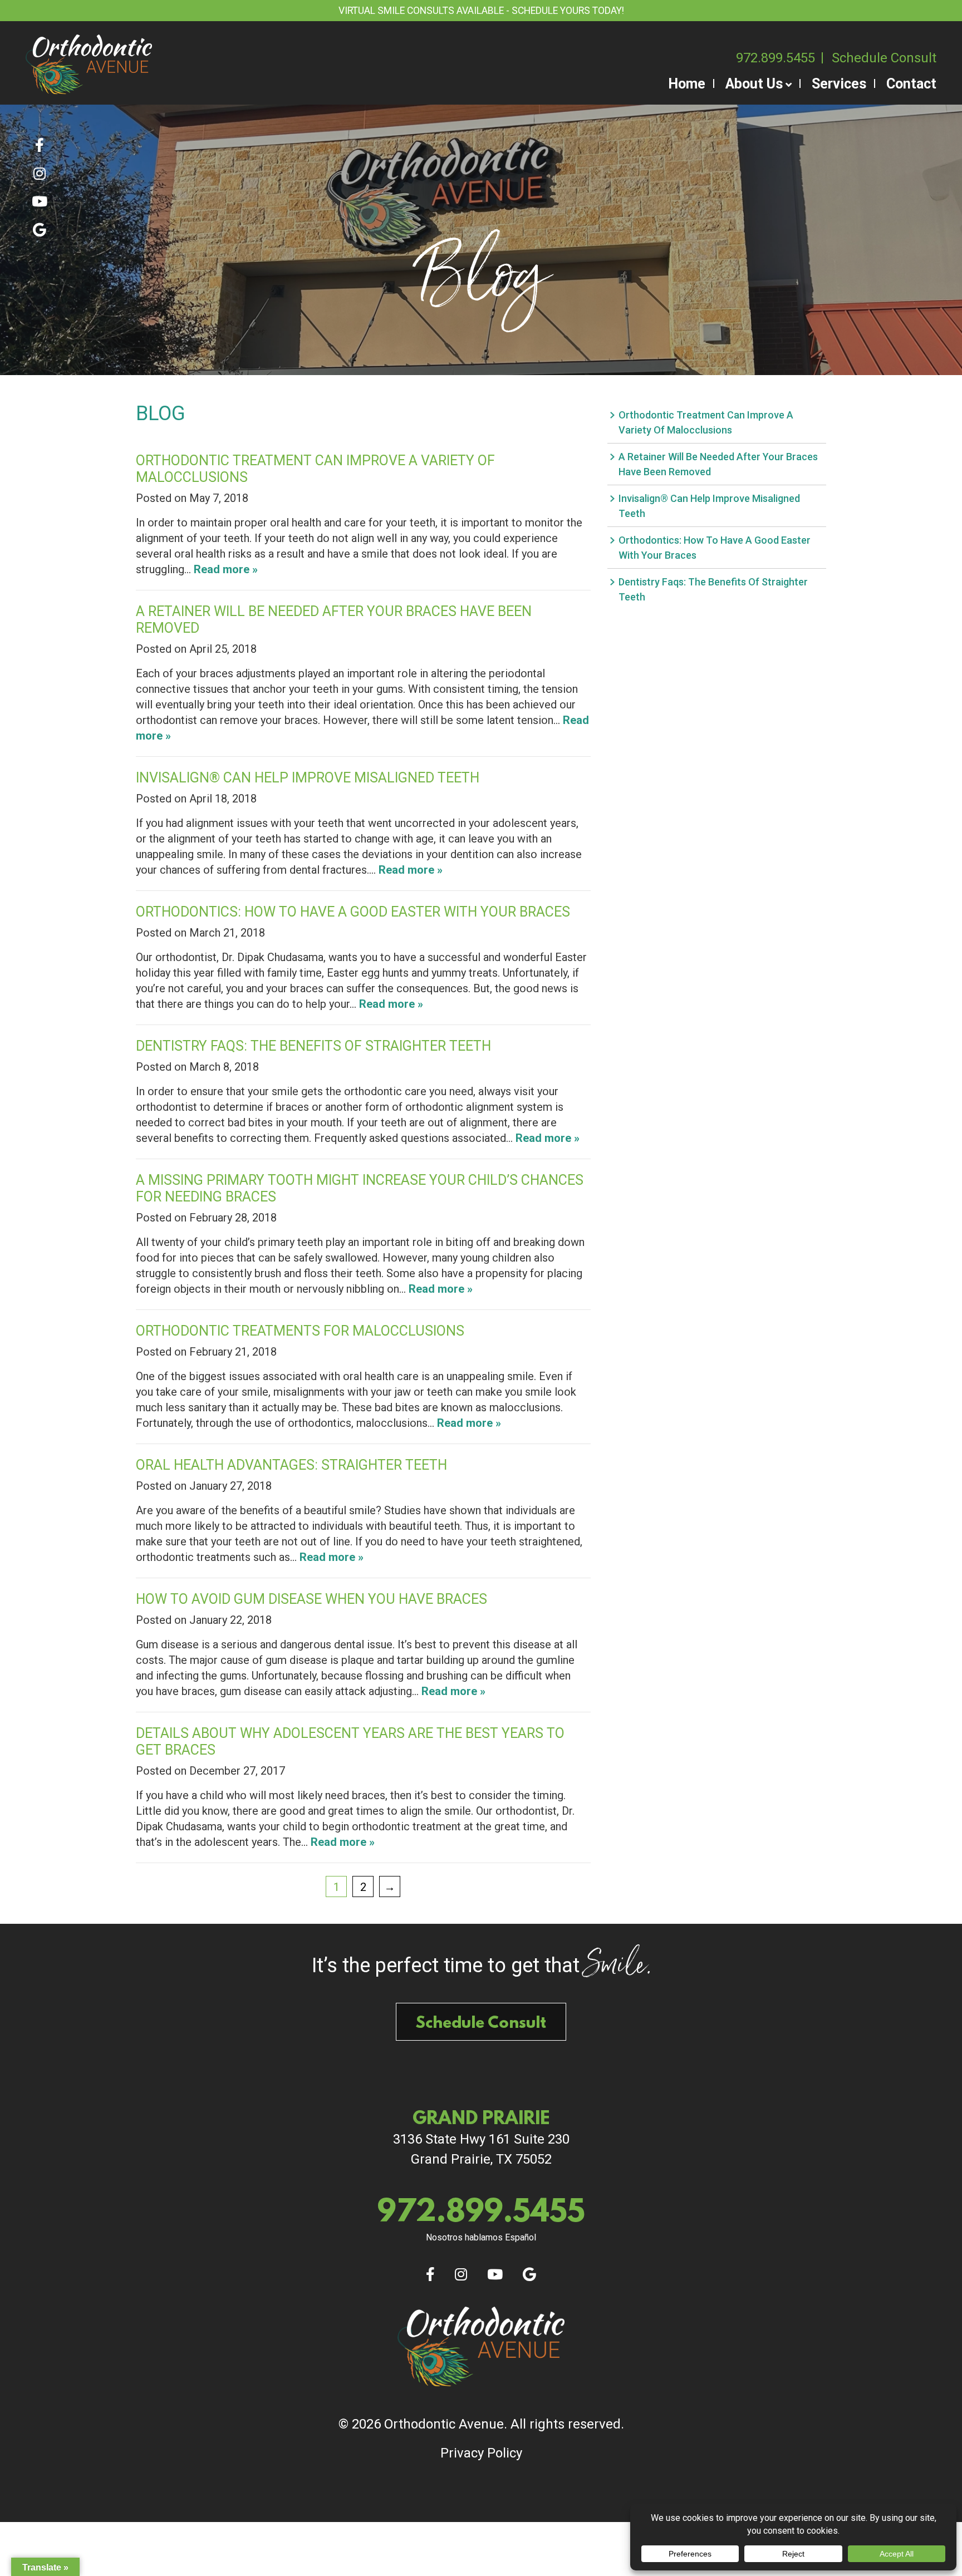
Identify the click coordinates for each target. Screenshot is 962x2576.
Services (839, 84)
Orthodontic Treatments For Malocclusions (300, 1331)
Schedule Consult (884, 58)
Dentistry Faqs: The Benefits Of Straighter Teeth (313, 1046)
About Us (754, 84)
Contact (911, 84)
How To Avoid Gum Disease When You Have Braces (311, 1599)
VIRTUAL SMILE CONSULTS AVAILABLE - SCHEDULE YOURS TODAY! (481, 11)
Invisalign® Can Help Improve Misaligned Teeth (308, 778)
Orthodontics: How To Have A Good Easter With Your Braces (353, 912)
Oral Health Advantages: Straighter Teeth (291, 1465)
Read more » (226, 569)
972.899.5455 (776, 58)
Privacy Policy (481, 2453)
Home (687, 84)
